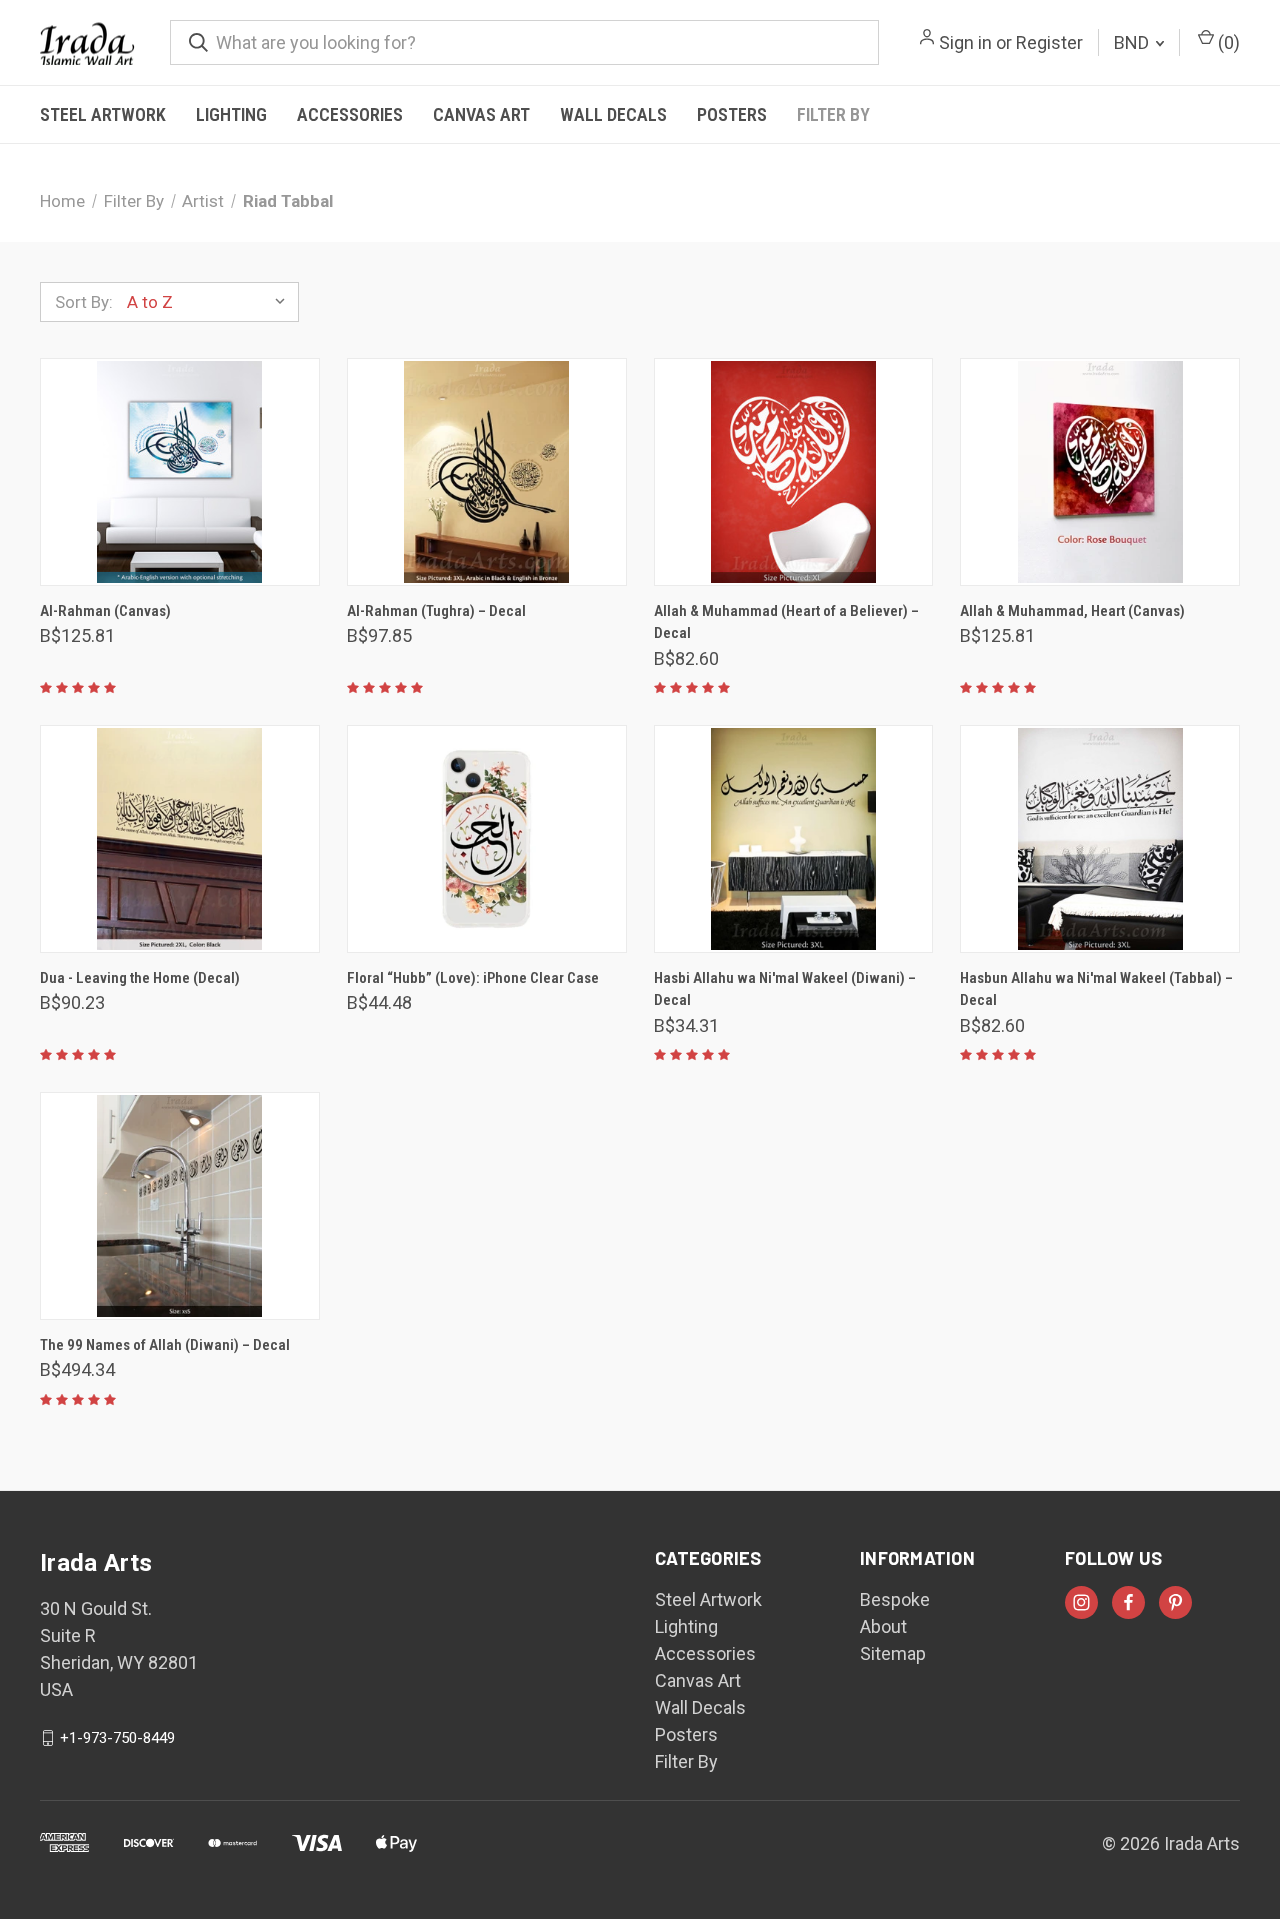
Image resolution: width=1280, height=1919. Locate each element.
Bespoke (895, 1599)
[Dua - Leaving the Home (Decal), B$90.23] (180, 839)
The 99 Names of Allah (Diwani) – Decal (165, 1345)
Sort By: (84, 302)
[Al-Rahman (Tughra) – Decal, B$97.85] (487, 472)
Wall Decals (613, 114)
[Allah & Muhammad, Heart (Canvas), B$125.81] (1100, 472)
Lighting (231, 114)
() (1227, 42)
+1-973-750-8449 (117, 1738)
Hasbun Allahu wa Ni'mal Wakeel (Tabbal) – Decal (1096, 989)
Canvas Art (481, 114)
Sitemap (893, 1653)
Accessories (350, 114)
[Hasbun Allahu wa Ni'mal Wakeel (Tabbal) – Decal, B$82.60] (1100, 839)
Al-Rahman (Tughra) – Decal (436, 611)
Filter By (833, 114)
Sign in (965, 42)
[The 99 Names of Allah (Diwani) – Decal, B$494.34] (180, 1206)
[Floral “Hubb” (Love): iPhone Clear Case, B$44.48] (487, 839)
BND (1133, 42)
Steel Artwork (103, 114)
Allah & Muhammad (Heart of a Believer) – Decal (786, 622)
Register (1049, 42)
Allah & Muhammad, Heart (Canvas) (1072, 611)
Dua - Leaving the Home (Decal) (140, 978)
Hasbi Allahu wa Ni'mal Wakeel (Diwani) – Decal (785, 989)
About (883, 1626)
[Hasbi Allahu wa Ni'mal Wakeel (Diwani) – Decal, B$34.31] (794, 839)
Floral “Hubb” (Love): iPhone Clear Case (473, 978)
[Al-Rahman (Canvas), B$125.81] (180, 472)
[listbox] (211, 302)
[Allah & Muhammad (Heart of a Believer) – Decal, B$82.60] (794, 472)
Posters (732, 114)
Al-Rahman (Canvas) (105, 611)
